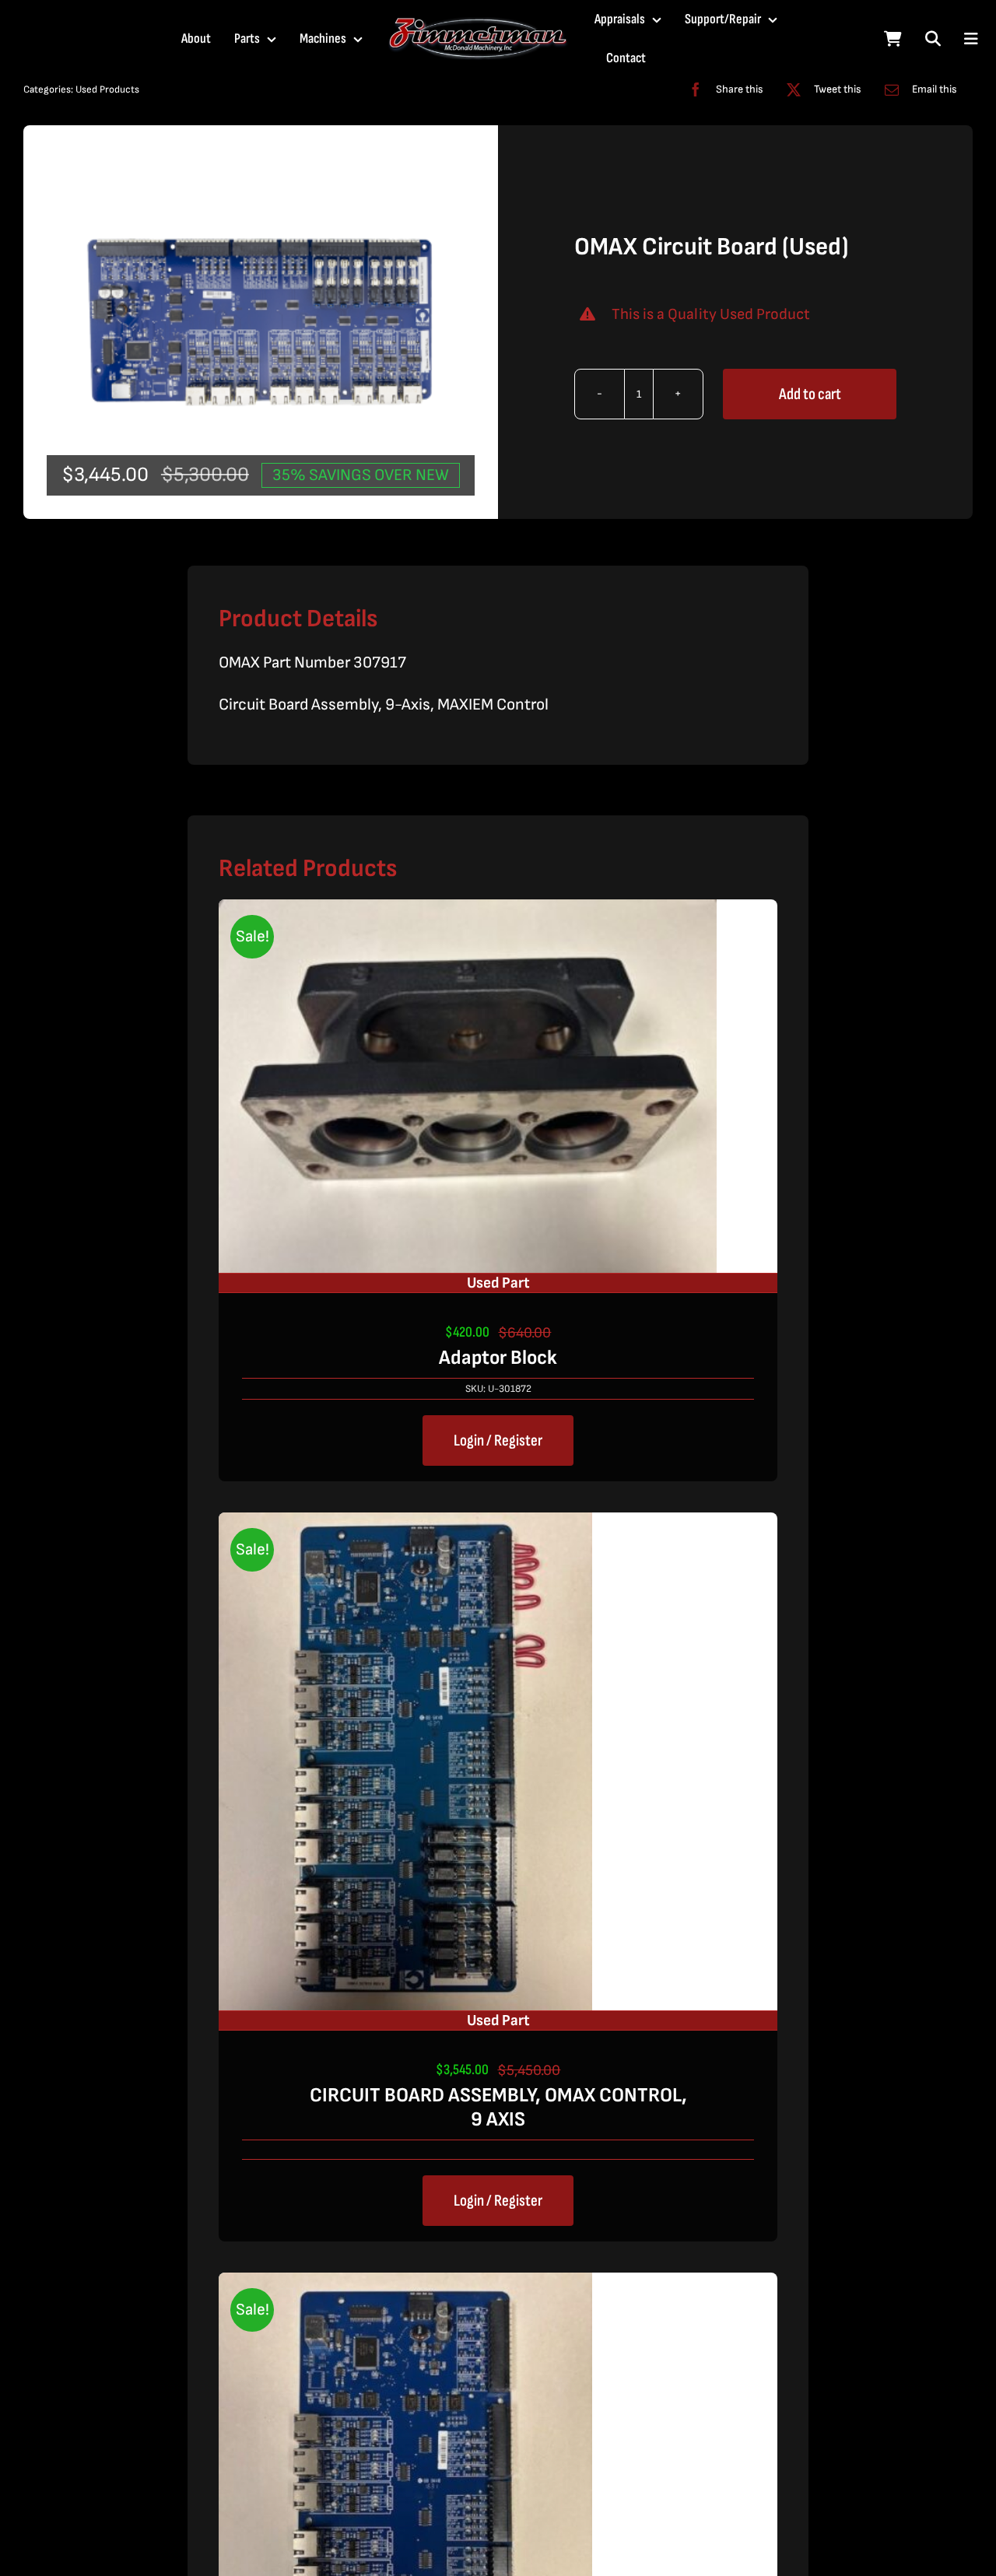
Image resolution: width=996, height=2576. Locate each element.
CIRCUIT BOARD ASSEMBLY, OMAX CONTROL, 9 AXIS (498, 2108)
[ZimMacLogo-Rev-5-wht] (479, 24)
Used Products (107, 89)
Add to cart (810, 394)
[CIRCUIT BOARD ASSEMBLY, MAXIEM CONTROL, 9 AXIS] (405, 2285)
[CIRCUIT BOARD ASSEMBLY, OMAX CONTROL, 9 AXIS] (405, 1525)
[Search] (933, 39)
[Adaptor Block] (468, 912)
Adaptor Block (498, 1358)
